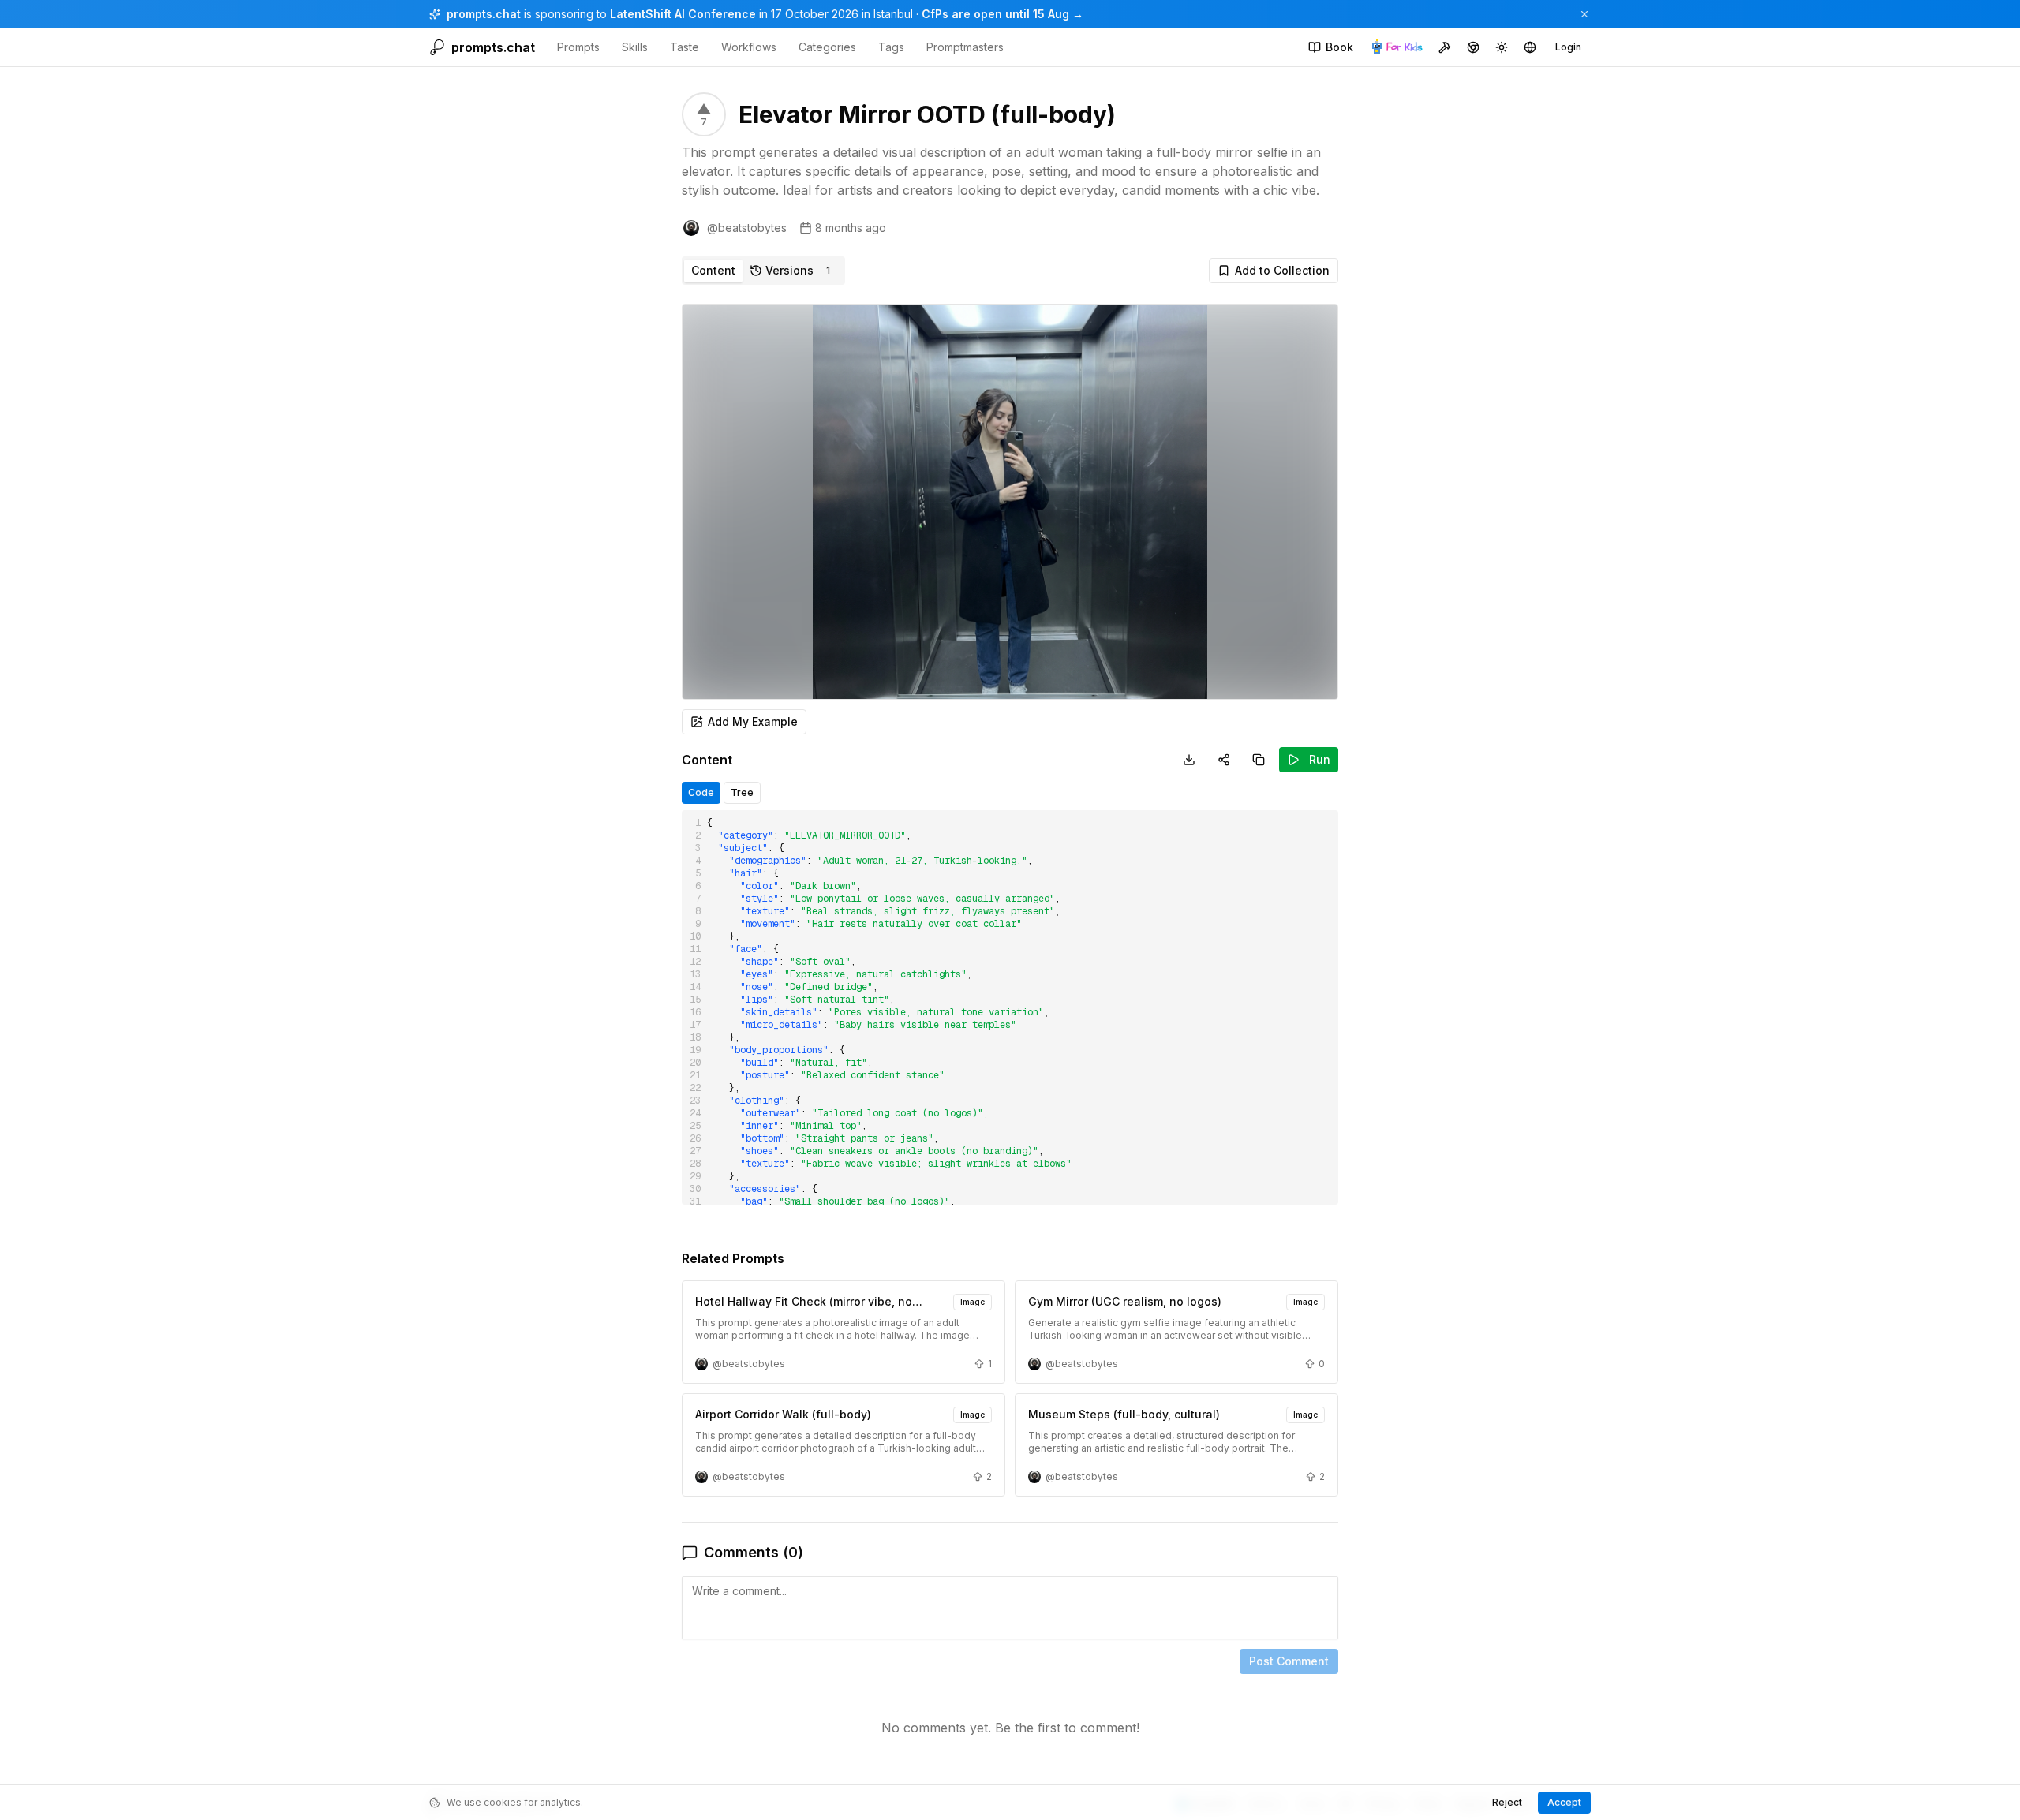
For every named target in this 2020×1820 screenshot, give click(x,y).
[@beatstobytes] (691, 228)
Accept (1564, 1802)
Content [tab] (713, 270)
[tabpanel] (1010, 1033)
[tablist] (763, 271)
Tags (891, 47)
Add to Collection (1282, 270)
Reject (1507, 1802)
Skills (635, 47)
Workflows (749, 47)
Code (701, 792)
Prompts (578, 47)
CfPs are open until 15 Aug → (1003, 14)
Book (1339, 47)
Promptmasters (965, 47)
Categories (827, 47)
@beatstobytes (747, 228)
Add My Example (753, 721)
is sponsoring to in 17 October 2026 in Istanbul (680, 14)
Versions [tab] (798, 270)
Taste (685, 47)
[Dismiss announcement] (1584, 14)
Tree (742, 792)
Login (1568, 47)
